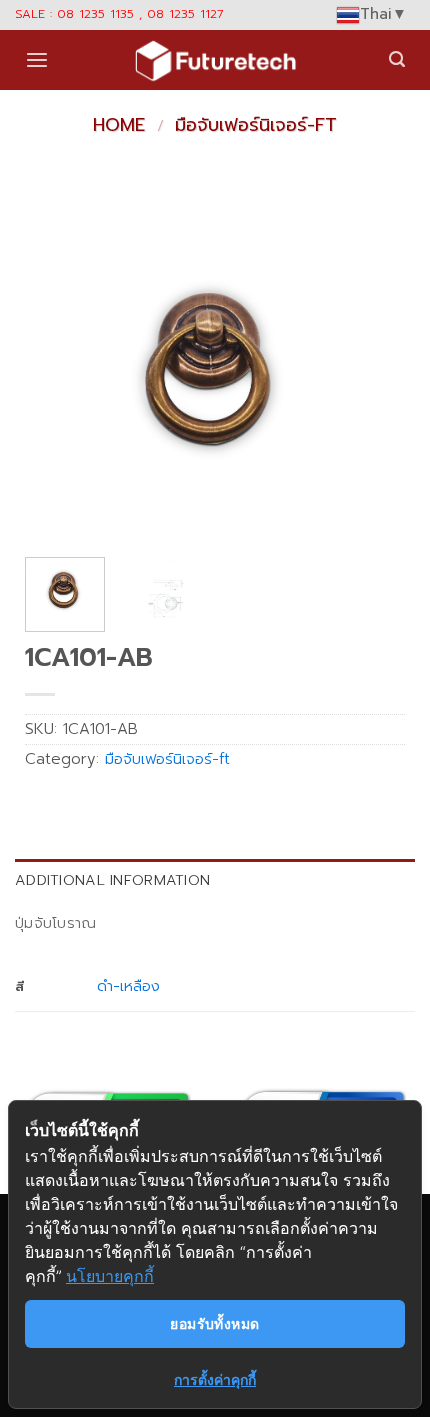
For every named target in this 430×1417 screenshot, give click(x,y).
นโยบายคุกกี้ (110, 1276)
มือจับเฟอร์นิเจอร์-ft (256, 125)
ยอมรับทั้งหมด (214, 1323)
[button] (37, 60)
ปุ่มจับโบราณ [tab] (56, 923)
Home (119, 125)
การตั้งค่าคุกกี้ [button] (215, 1379)
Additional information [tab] (112, 880)
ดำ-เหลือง (128, 986)
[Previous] (58, 377)
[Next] (372, 377)
